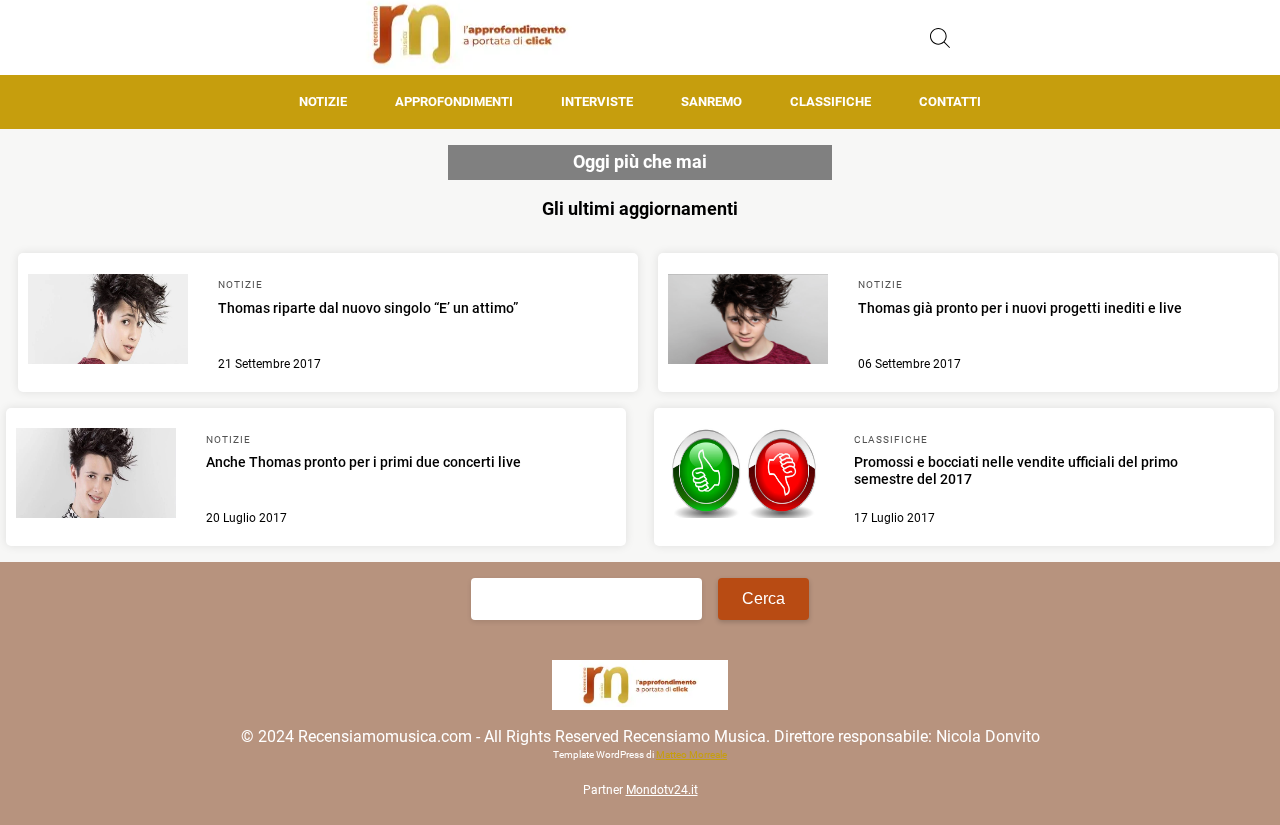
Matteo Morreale (691, 754)
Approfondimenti (454, 101)
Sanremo (711, 101)
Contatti (950, 101)
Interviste (597, 101)
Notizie (323, 101)
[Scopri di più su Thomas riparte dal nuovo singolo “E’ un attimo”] (108, 322)
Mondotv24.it (662, 790)
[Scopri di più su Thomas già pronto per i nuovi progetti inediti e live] (748, 322)
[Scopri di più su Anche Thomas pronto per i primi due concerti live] (96, 476)
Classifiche (830, 101)
